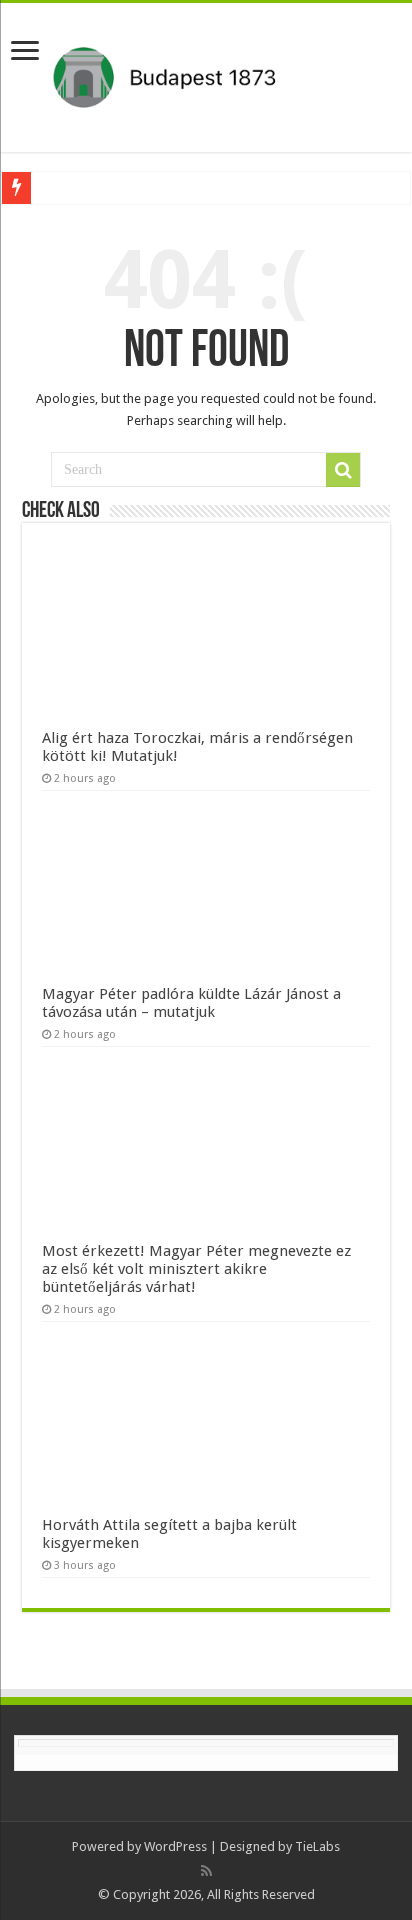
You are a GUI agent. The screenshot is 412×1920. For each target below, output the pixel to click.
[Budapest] (206, 74)
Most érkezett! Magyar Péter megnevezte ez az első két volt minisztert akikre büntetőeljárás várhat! (196, 1269)
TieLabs (317, 1846)
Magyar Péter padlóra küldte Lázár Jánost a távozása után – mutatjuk (191, 1003)
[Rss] (206, 1871)
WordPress (175, 1846)
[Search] (343, 470)
